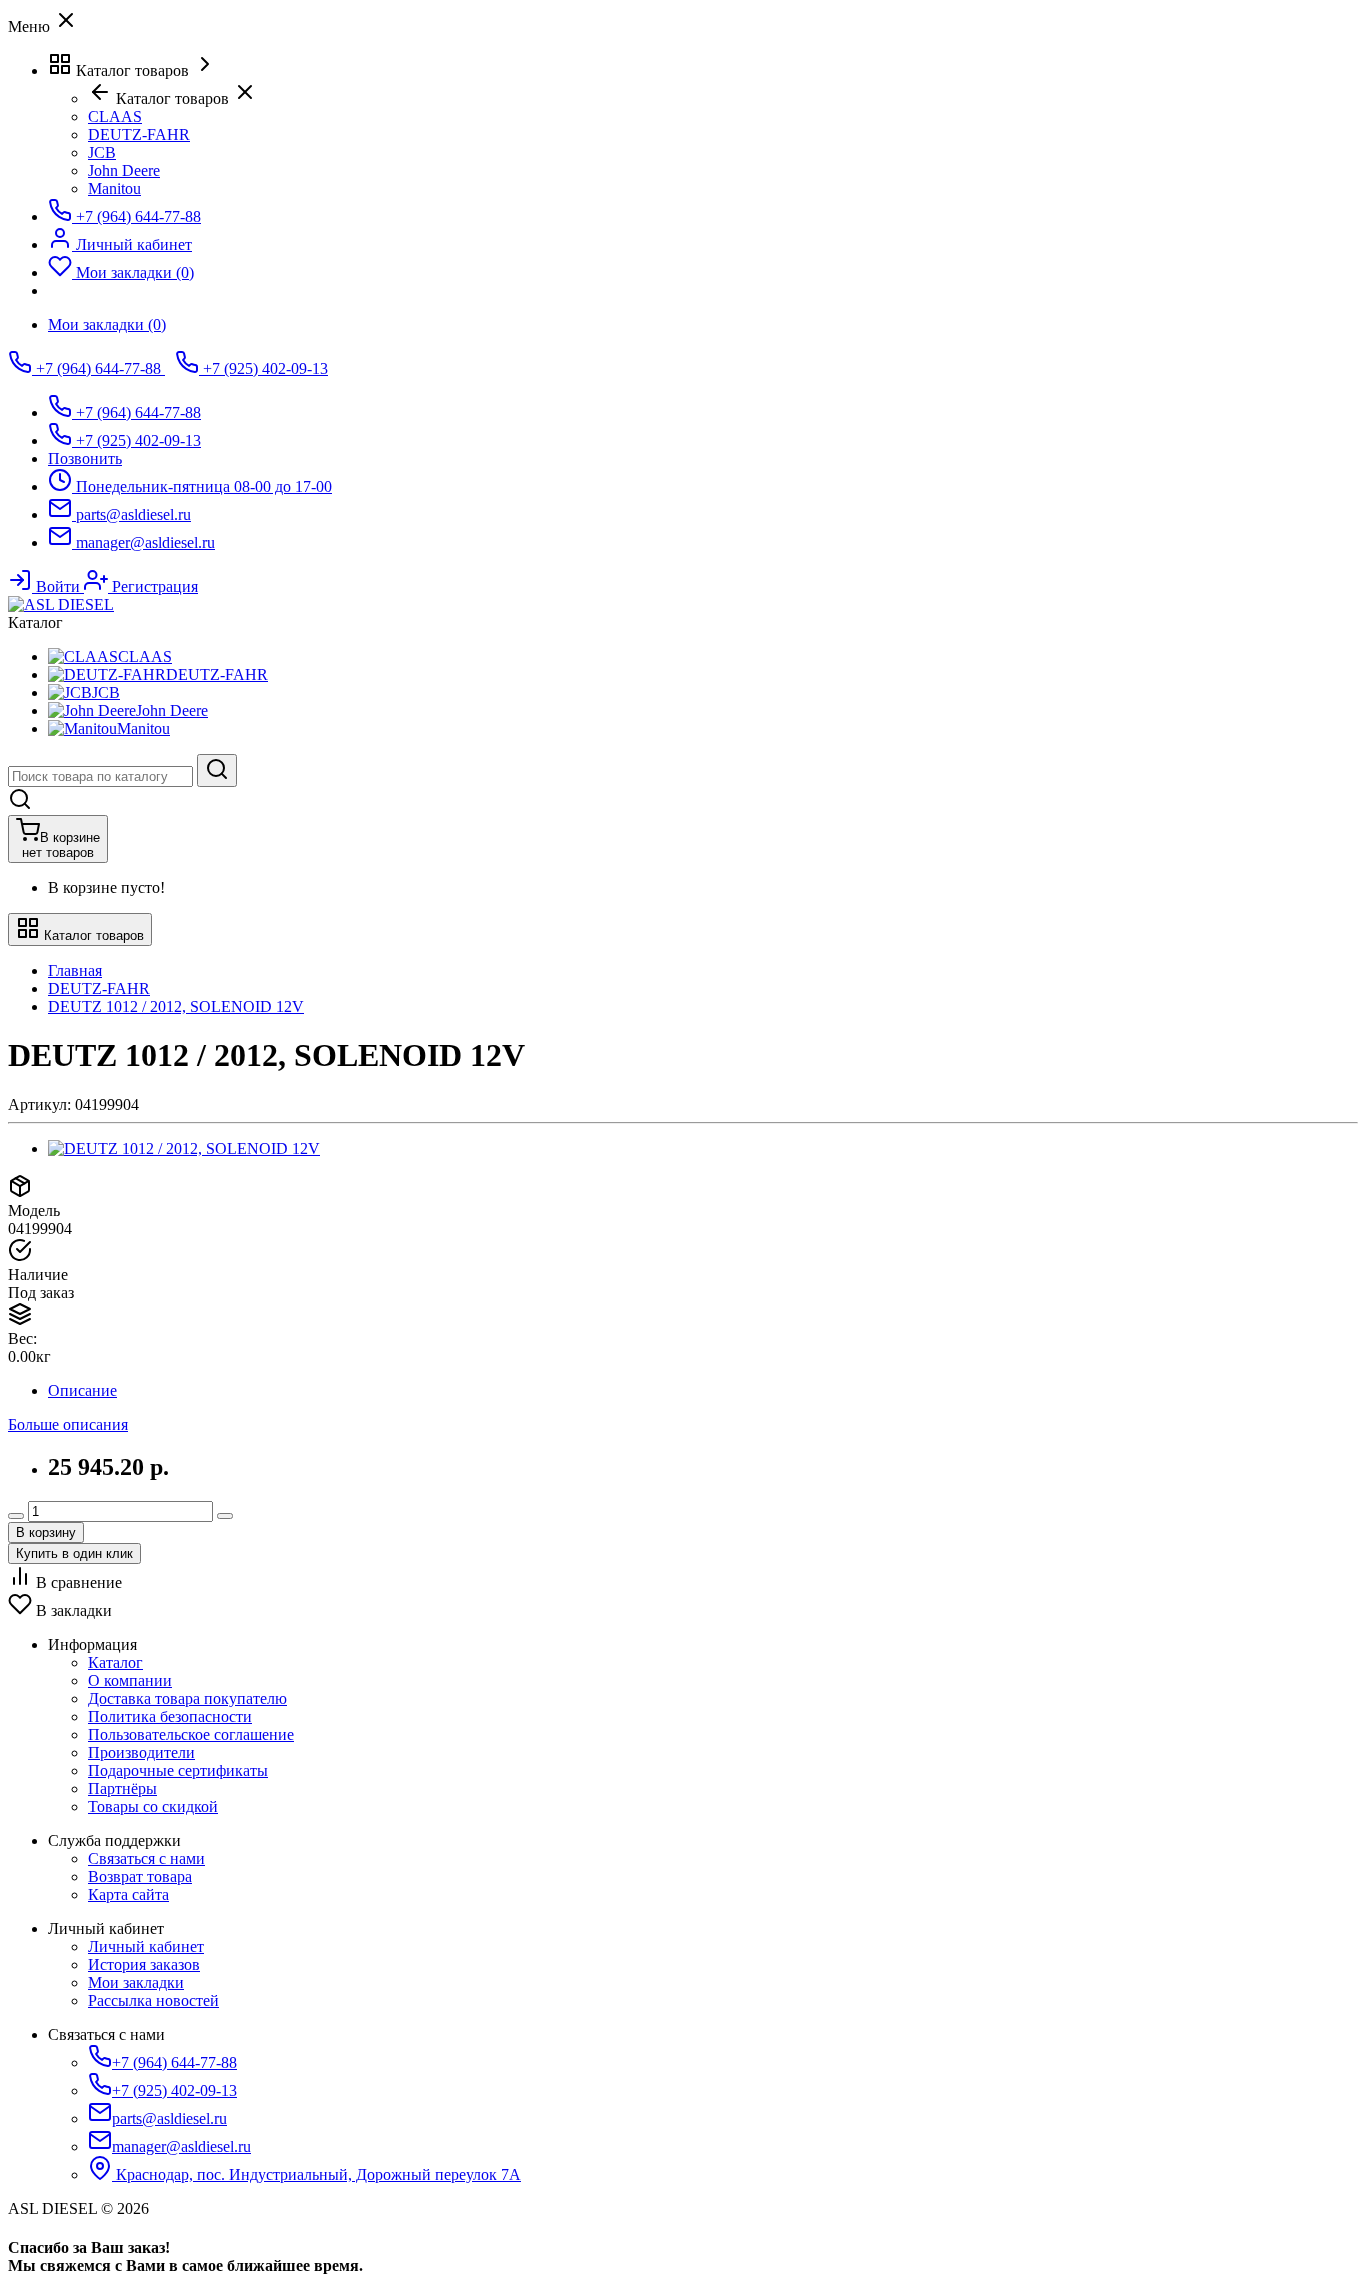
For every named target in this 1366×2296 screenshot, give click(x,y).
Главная (75, 970)
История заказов (144, 1964)
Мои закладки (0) (107, 324)
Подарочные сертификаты (178, 1770)
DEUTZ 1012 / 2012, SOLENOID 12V (176, 1006)
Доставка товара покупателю (187, 1698)
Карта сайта (128, 1894)
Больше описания (68, 1424)
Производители (141, 1752)
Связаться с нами (146, 1858)
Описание (82, 1390)
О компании (130, 1680)
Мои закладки (136, 1982)
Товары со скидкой (153, 1806)
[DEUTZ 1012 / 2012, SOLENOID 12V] (184, 1148)
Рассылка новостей (153, 2000)
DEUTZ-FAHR (99, 988)
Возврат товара (140, 1876)
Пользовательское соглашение (191, 1734)
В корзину (46, 1532)
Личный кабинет (146, 1946)
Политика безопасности (170, 1716)
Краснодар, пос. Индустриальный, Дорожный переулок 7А (316, 2174)
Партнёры (122, 1788)
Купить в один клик (74, 1553)
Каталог (115, 1662)
